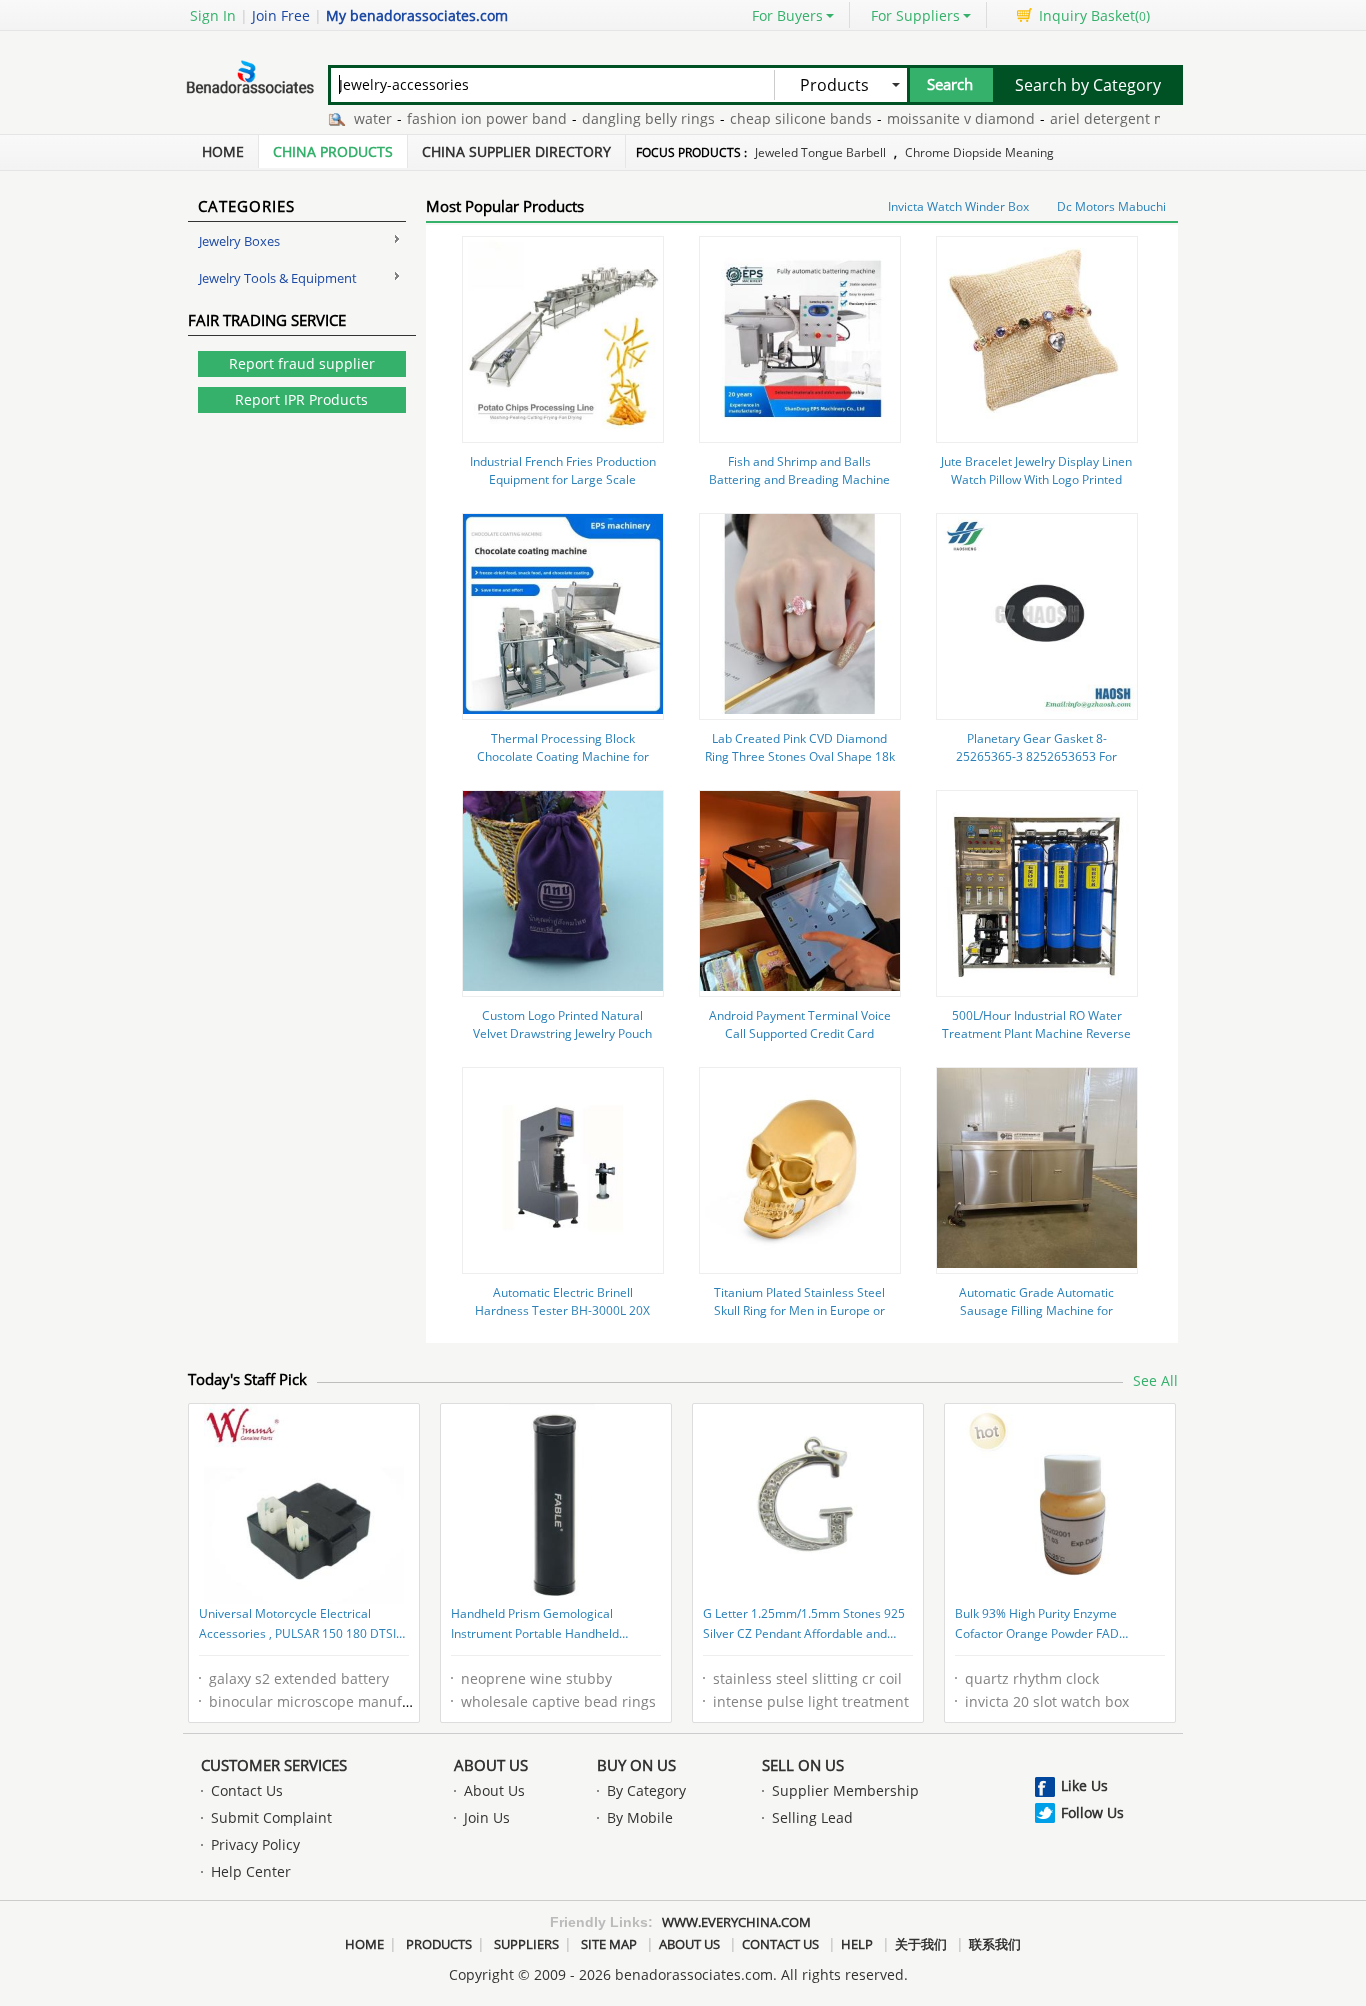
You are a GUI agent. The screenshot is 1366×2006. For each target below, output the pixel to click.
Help (857, 1944)
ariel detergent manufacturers (1120, 118)
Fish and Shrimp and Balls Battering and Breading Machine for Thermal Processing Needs (799, 479)
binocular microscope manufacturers (333, 1701)
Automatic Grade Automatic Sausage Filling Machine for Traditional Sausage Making (1036, 1310)
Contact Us (247, 1790)
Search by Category (1088, 85)
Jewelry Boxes (239, 241)
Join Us (487, 1817)
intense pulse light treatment (811, 1701)
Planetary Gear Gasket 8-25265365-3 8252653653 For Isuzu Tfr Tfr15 (1036, 756)
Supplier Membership (845, 1790)
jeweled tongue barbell (820, 152)
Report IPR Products (301, 399)
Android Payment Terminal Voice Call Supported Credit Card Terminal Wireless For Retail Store (799, 1033)
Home (223, 151)
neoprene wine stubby (536, 1678)
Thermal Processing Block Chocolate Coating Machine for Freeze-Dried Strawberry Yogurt (563, 756)
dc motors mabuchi (1111, 206)
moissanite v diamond (929, 118)
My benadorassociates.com (417, 15)
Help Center (251, 1871)
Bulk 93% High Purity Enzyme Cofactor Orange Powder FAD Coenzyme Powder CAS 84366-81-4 (1053, 1625)
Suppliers (526, 1944)
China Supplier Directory (516, 151)
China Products (333, 151)
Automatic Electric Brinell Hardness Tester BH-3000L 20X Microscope (562, 1310)
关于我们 (921, 1944)
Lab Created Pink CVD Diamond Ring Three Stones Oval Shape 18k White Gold (800, 756)
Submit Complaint (271, 1817)
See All (1155, 1380)
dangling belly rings (616, 118)
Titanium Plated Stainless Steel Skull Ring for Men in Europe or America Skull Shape (799, 1310)
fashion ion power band (455, 118)
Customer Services (274, 1765)
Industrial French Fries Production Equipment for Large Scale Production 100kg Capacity (563, 479)
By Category (646, 1790)
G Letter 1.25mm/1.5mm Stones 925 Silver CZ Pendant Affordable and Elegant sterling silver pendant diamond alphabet (804, 1625)
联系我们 (995, 1944)
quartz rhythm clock (1032, 1678)
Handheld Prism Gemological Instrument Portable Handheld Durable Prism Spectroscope (535, 1625)
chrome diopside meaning (979, 152)
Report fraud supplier (302, 363)
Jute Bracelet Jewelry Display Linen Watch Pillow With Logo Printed (1036, 470)
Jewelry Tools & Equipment (278, 278)
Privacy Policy (255, 1844)
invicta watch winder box (958, 206)
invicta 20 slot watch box (1047, 1701)
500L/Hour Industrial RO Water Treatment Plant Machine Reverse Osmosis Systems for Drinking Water (1036, 1042)
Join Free (281, 15)
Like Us (1084, 1785)
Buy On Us (636, 1765)
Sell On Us (803, 1765)
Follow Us (1092, 1812)
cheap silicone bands (769, 118)
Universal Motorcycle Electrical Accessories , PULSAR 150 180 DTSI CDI (297, 1625)
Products (439, 1944)
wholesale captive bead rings (558, 1701)
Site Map (609, 1944)
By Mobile (640, 1817)
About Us (491, 1765)
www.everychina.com (736, 1922)
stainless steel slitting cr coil (807, 1678)
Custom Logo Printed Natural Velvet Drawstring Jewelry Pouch (562, 1024)
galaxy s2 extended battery (299, 1678)
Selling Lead (812, 1817)
